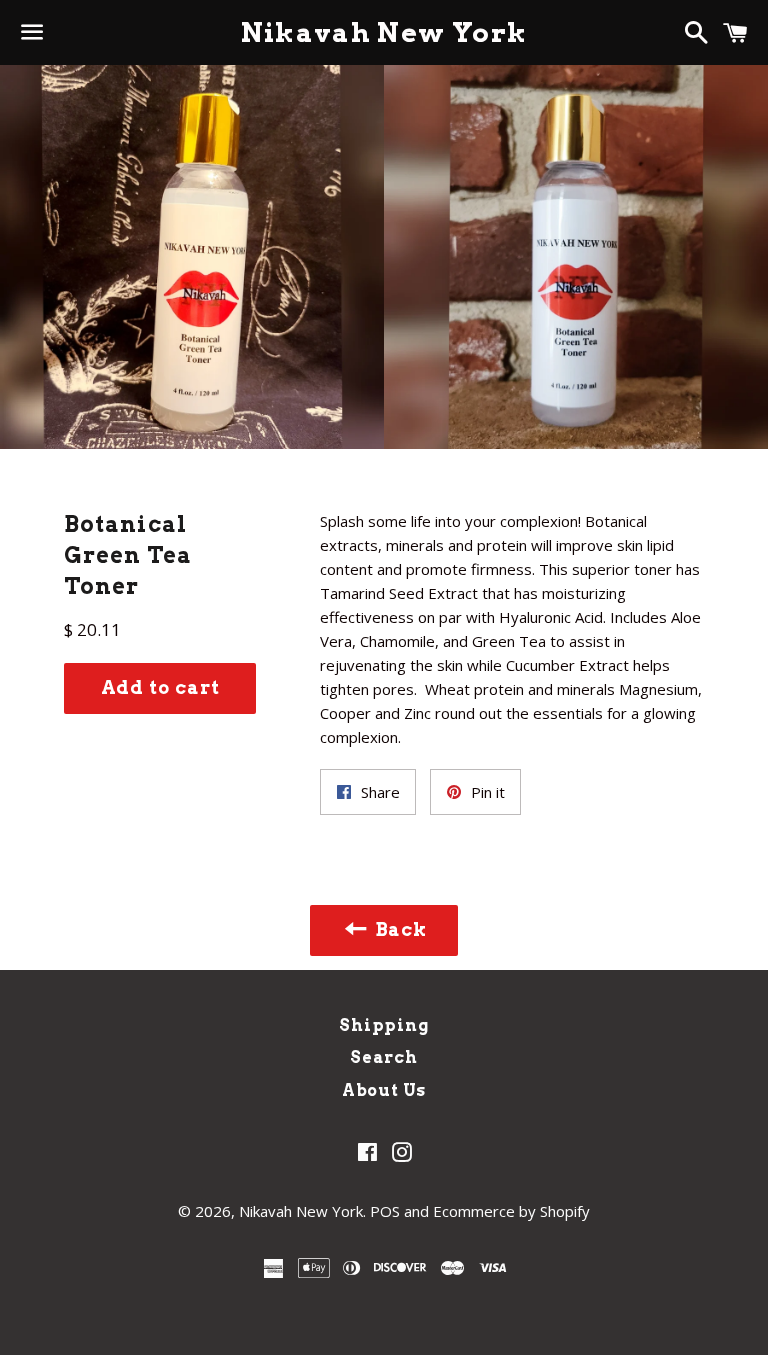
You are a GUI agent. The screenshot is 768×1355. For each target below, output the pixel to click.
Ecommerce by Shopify (511, 1211)
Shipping (383, 1025)
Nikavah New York (384, 32)
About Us (384, 1090)
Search (384, 1057)
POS (385, 1211)
